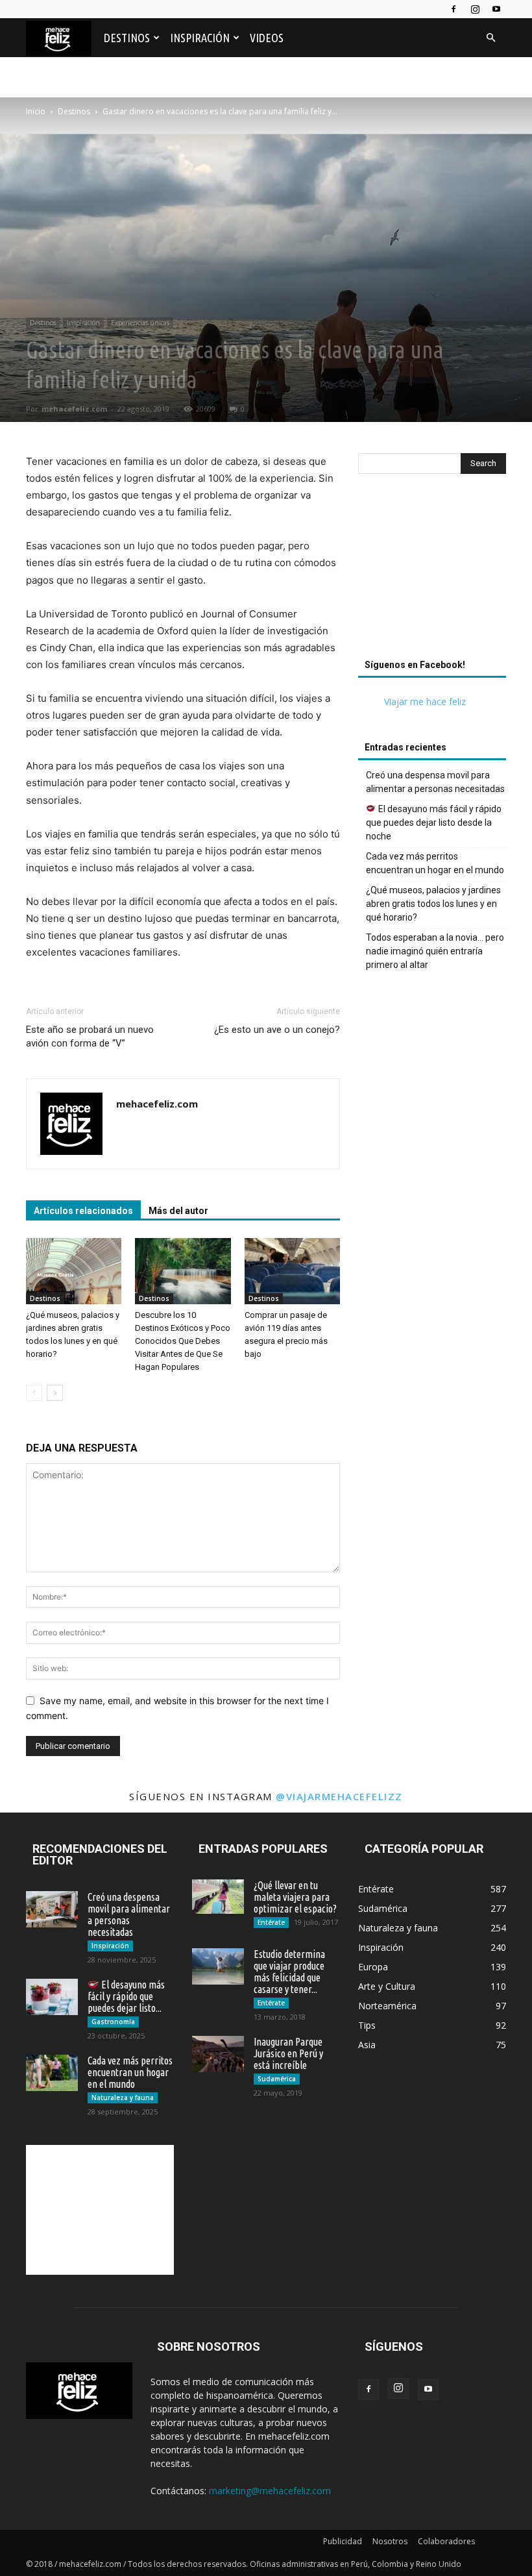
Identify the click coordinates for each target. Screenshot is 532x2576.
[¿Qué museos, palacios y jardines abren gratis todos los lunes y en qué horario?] (74, 1271)
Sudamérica (277, 2079)
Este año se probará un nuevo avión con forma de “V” (90, 1036)
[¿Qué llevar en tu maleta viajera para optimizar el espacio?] (218, 1897)
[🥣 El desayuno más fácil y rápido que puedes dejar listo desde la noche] (52, 1997)
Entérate (271, 1922)
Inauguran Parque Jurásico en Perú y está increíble (288, 2053)
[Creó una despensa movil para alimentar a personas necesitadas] (52, 1909)
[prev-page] (34, 1393)
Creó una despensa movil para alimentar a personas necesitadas (435, 782)
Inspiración (200, 38)
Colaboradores (446, 2541)
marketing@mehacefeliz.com (270, 2491)
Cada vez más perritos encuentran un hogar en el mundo (435, 863)
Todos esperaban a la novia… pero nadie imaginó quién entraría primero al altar (435, 951)
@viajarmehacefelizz (339, 1796)
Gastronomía (113, 2022)
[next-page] (55, 1393)
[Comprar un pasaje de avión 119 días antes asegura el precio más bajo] (292, 1271)
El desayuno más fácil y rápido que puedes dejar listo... (126, 1996)
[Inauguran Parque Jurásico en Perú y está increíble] (218, 2054)
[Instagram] (475, 9)
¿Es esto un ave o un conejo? (277, 1030)
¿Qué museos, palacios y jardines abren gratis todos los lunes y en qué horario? (433, 904)
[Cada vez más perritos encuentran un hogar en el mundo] (52, 2073)
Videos (267, 38)
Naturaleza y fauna (123, 2098)
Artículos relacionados (83, 1211)
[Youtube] (496, 9)
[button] (490, 38)
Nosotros (390, 2541)
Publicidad (343, 2541)
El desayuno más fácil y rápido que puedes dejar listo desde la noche (434, 823)
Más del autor (178, 1211)
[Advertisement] (432, 570)
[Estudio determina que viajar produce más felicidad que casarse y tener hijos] (218, 1966)
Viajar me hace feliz (425, 701)
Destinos (127, 38)
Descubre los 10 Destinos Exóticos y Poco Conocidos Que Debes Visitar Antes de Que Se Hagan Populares (183, 1341)
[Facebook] (453, 9)
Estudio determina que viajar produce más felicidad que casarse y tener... (289, 1972)
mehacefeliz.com (74, 409)
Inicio (36, 111)
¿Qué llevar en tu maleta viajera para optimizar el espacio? (295, 1897)
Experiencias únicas (140, 323)
